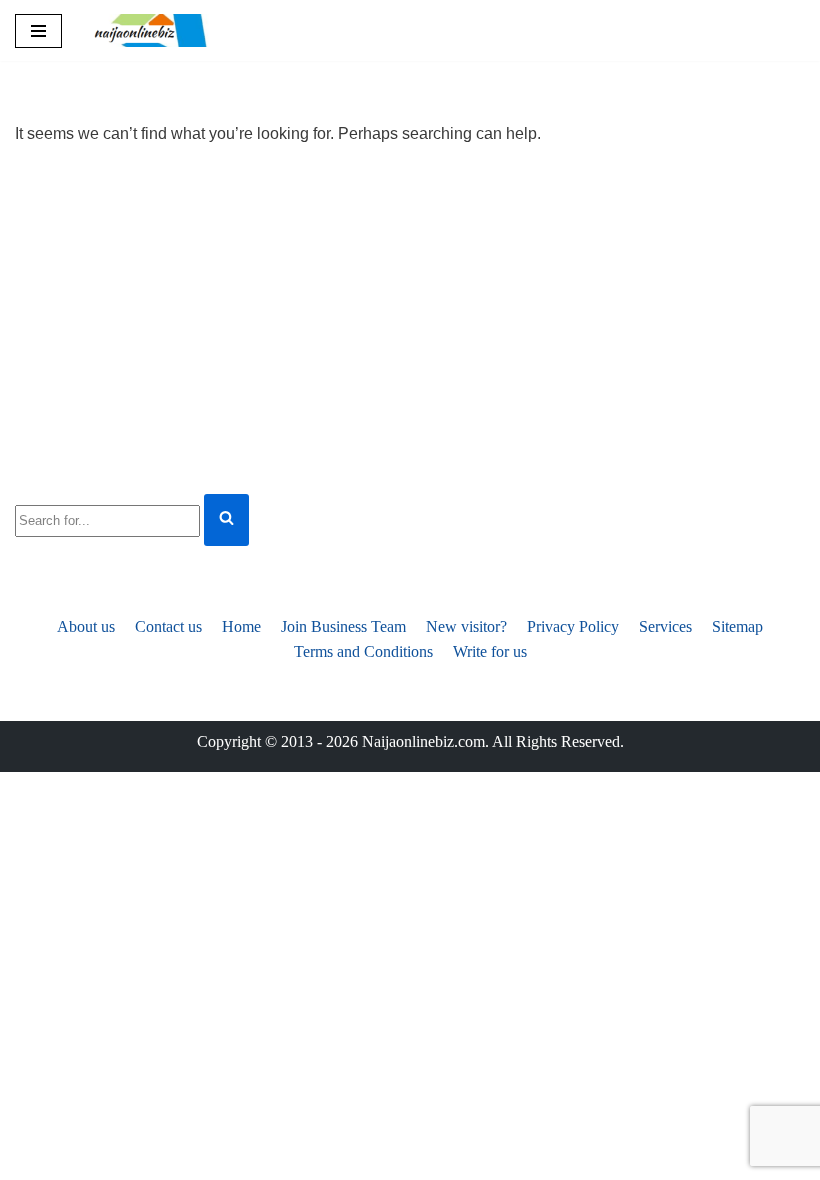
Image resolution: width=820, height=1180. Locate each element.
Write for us (490, 651)
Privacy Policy (573, 626)
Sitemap (737, 626)
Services (665, 626)
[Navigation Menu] (38, 31)
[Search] (226, 520)
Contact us (168, 626)
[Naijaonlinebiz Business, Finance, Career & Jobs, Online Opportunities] (152, 30)
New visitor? (466, 626)
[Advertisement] (410, 317)
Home (241, 626)
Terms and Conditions (363, 651)
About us (86, 626)
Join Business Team (343, 626)
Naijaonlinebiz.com (423, 741)
